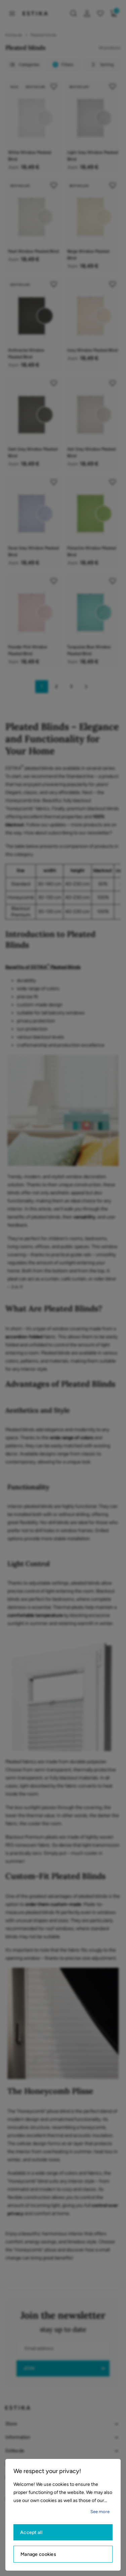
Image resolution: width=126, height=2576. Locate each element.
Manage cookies (38, 2554)
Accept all (31, 2532)
